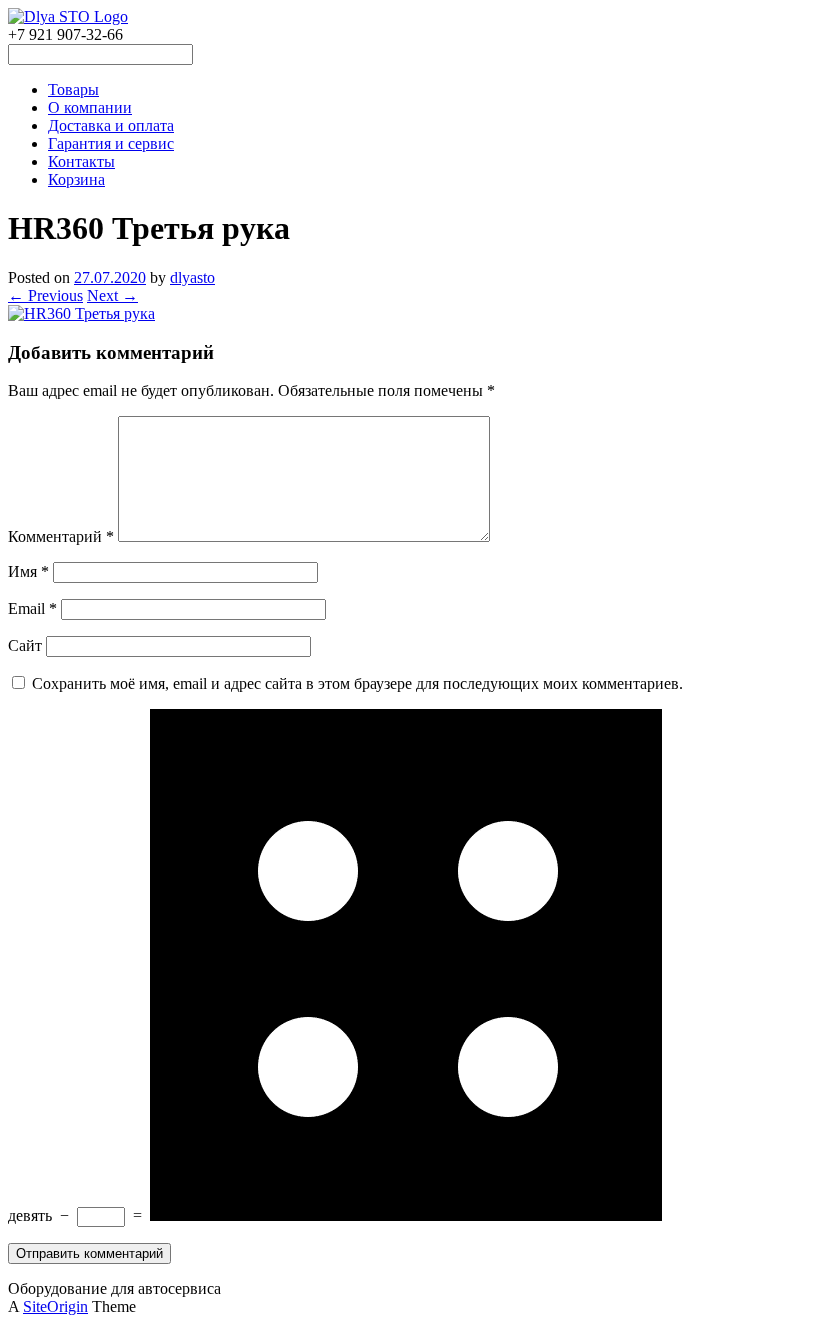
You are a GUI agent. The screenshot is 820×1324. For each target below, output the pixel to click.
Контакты (81, 161)
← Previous (45, 295)
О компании (90, 107)
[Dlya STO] (68, 16)
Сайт (25, 645)
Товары (73, 89)
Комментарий (61, 536)
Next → (112, 295)
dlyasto (192, 277)
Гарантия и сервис (111, 143)
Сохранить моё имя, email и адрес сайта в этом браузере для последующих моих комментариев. (357, 683)
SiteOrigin (55, 1306)
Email (32, 608)
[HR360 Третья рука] (81, 313)
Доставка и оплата (111, 125)
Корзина (76, 179)
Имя (28, 571)
